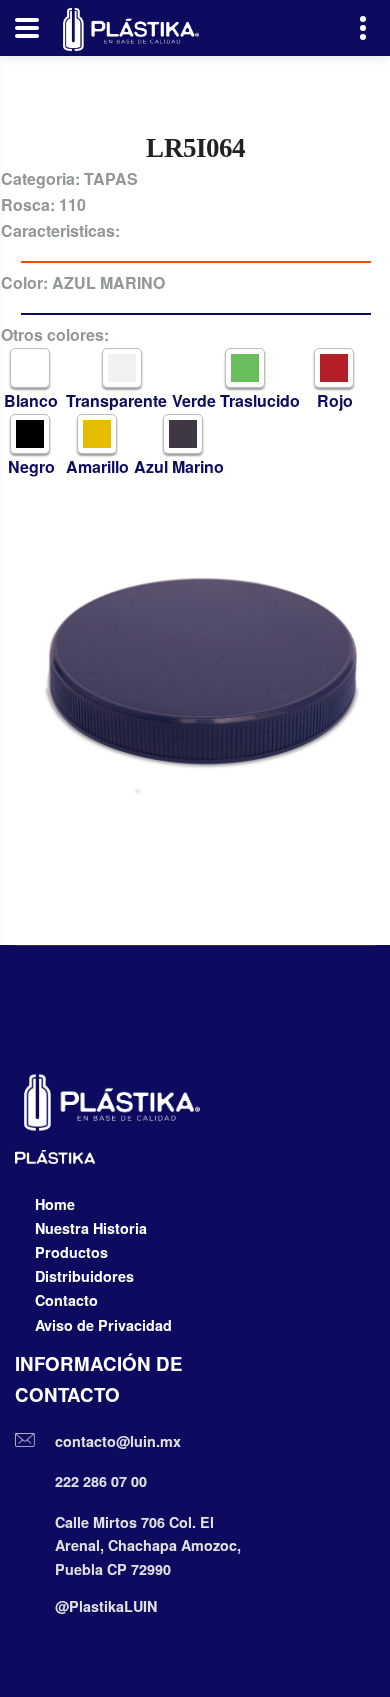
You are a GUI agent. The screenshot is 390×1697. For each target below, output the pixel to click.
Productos (71, 1252)
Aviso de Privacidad (103, 1325)
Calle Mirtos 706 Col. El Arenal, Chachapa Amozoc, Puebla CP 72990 (148, 1545)
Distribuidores (84, 1276)
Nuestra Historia (91, 1228)
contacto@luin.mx (118, 1441)
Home (55, 1204)
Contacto (66, 1300)
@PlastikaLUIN (106, 1606)
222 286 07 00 (101, 1481)
